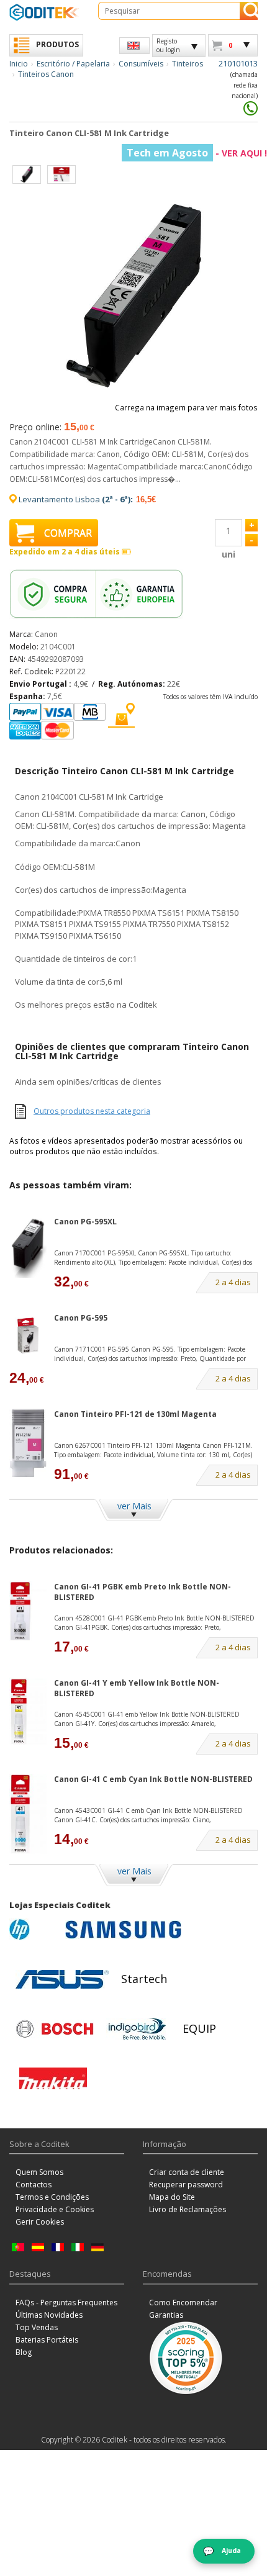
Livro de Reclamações (188, 2209)
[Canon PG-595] (28, 1335)
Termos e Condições (52, 2197)
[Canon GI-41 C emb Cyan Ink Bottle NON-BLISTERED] (28, 1814)
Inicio (19, 64)
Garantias (166, 2315)
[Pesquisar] (249, 11)
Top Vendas (37, 2327)
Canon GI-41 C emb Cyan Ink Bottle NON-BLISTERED (153, 1779)
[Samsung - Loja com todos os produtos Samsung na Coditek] (123, 1930)
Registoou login (168, 45)
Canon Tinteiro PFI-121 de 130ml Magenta (135, 1414)
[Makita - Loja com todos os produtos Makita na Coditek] (53, 2079)
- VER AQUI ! (197, 153)
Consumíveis (141, 64)
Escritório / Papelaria (73, 64)
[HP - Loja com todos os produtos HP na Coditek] (34, 1930)
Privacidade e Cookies (55, 2209)
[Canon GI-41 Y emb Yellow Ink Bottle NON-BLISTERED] (28, 1711)
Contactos (34, 2185)
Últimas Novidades (49, 2315)
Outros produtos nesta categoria (92, 1111)
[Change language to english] (134, 46)
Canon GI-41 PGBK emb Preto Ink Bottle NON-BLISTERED (143, 1592)
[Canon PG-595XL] (28, 1247)
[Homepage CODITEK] (44, 12)
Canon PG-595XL (85, 1222)
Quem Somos (39, 2172)
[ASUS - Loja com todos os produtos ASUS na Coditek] (62, 1979)
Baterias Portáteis (47, 2340)
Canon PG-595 (81, 1318)
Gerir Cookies (40, 2222)
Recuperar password (186, 2185)
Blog (24, 2352)
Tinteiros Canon (46, 74)
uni (229, 554)
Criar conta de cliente (187, 2172)
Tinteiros (188, 64)
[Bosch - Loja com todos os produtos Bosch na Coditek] (55, 2029)
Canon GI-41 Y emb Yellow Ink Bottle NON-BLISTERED (137, 1688)
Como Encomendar (183, 2303)
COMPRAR (68, 533)
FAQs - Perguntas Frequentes (66, 2303)
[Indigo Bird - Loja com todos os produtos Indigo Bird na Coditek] (137, 2029)
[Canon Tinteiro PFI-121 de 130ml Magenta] (28, 1443)
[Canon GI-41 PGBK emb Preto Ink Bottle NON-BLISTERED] (28, 1611)
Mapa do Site (172, 2197)
